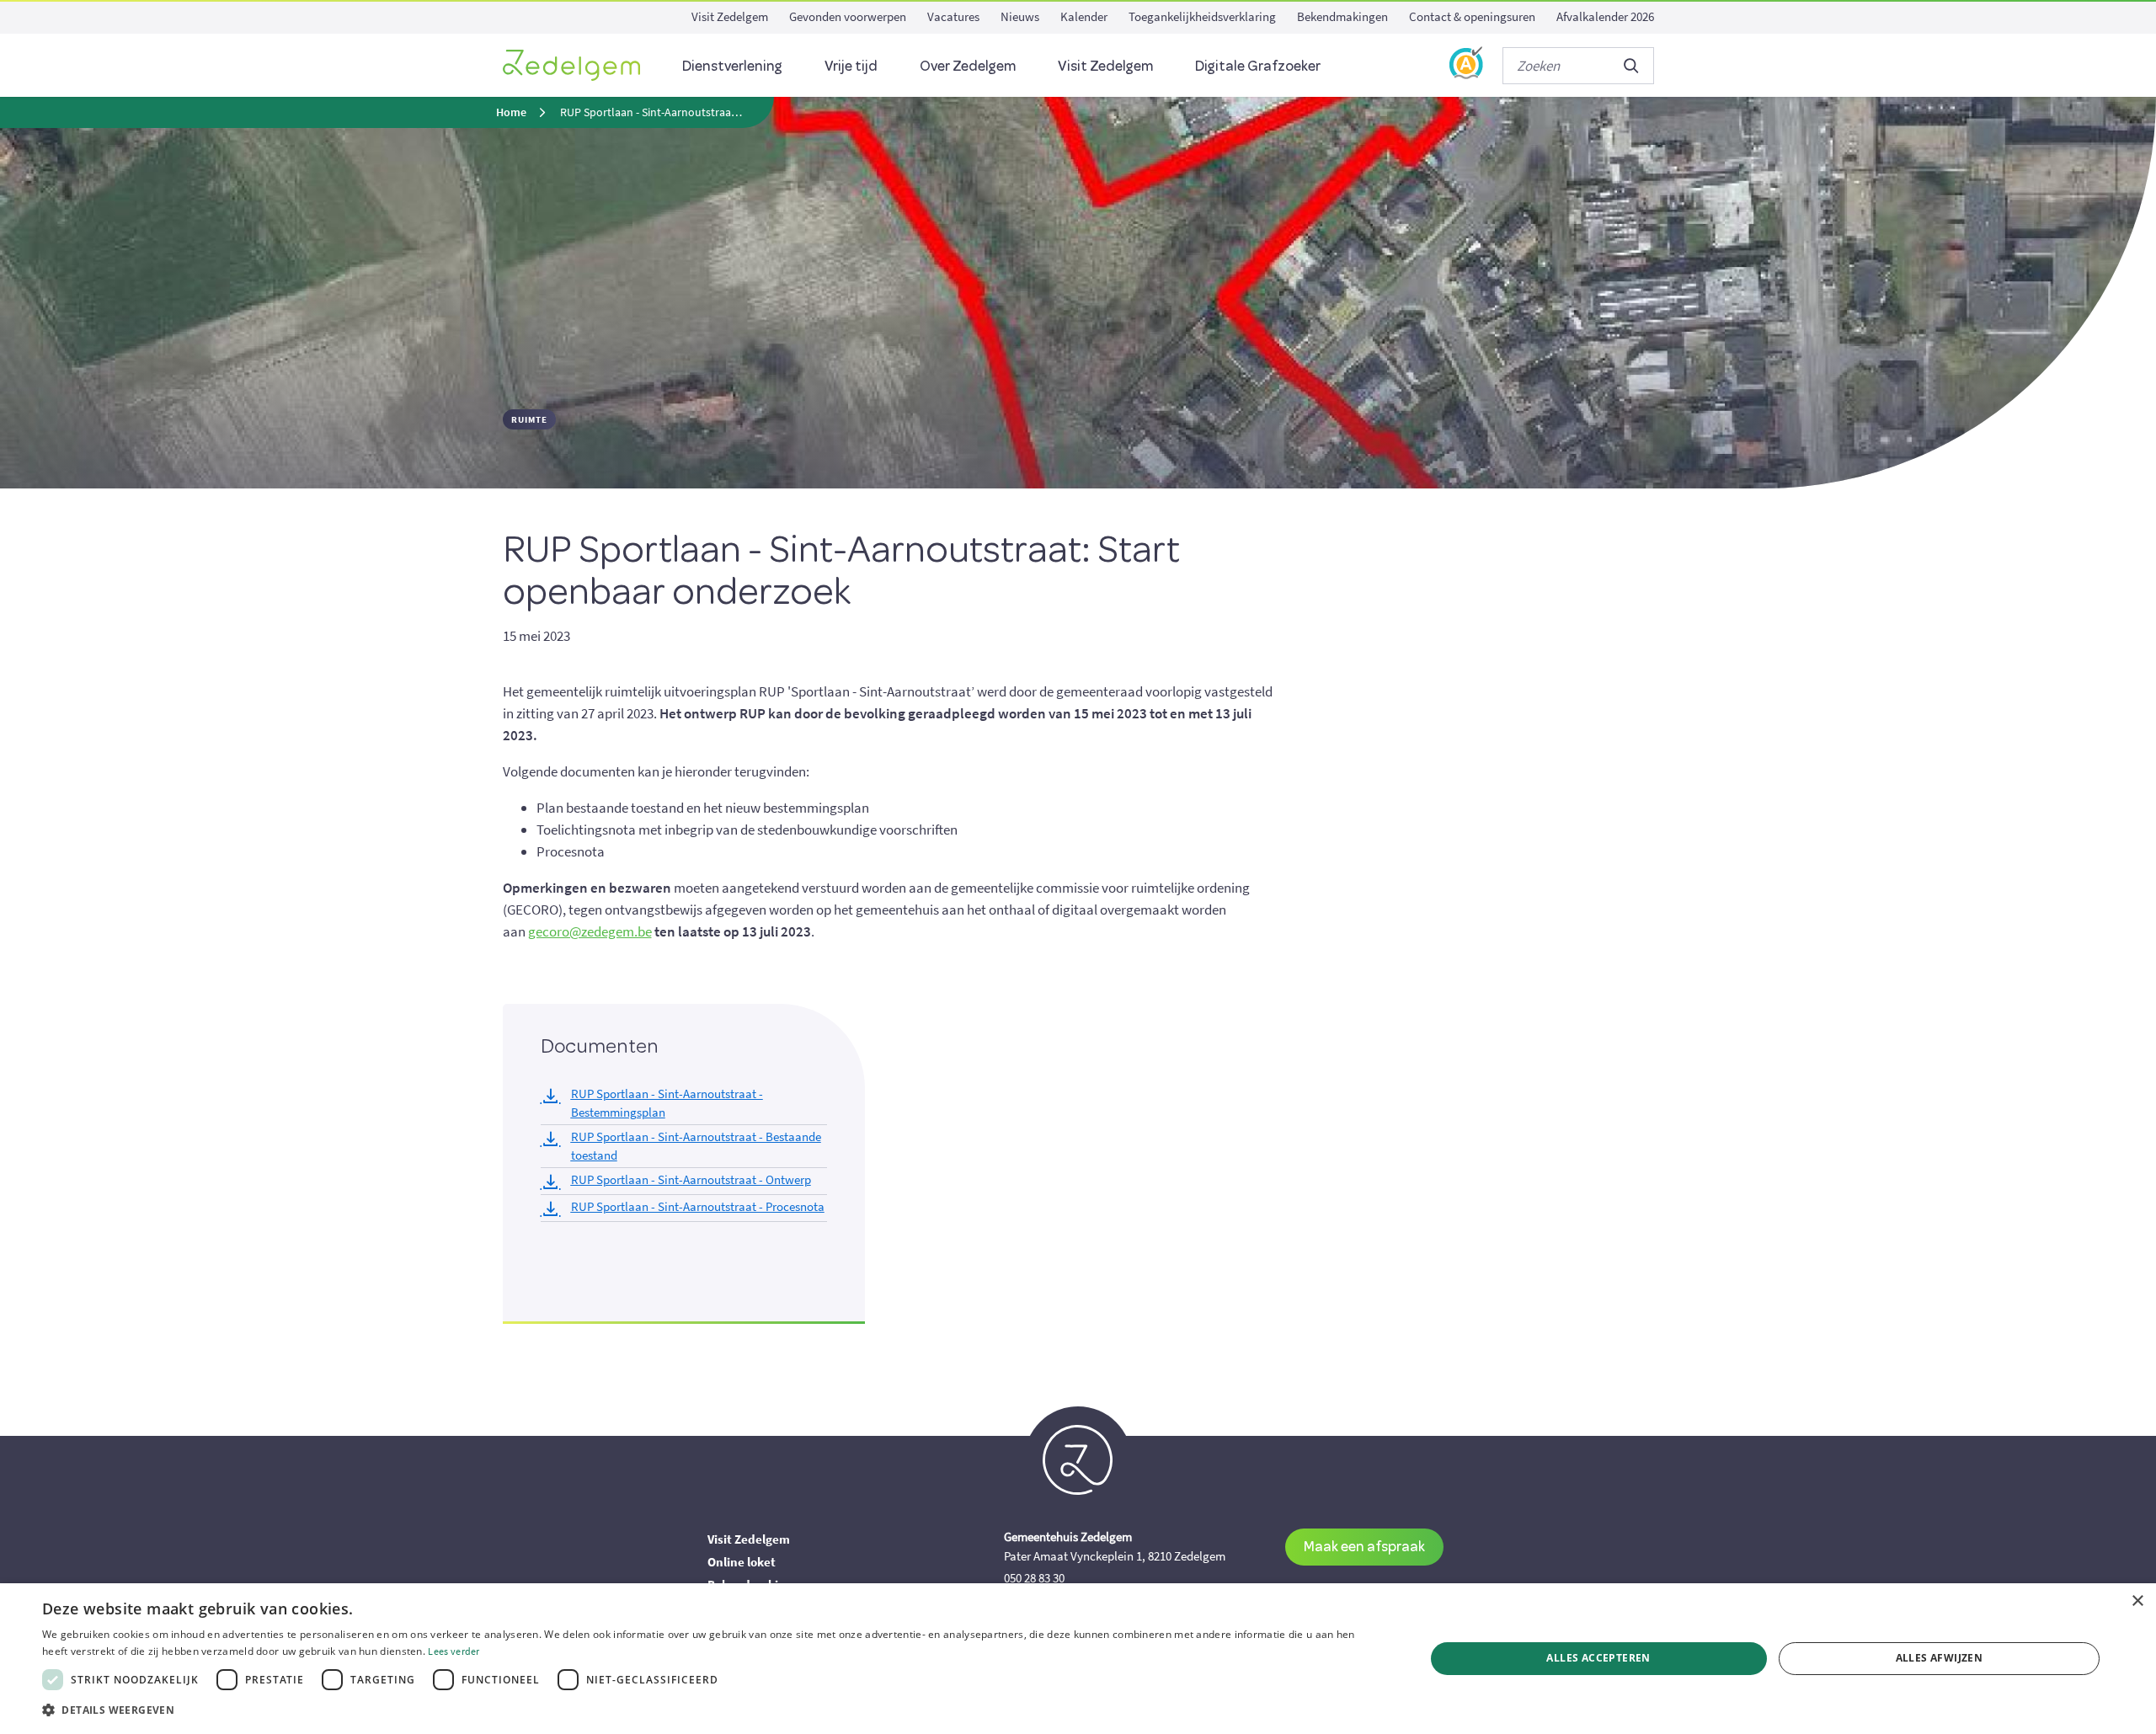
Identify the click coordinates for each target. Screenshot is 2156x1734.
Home (511, 112)
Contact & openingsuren (1472, 16)
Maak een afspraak (1364, 1546)
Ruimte (529, 419)
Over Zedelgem (968, 65)
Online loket (742, 1562)
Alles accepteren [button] (1598, 1658)
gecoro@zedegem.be (590, 931)
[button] (713, 1710)
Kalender (1084, 16)
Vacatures (953, 16)
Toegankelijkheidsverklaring (1202, 16)
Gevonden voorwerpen (848, 16)
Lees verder (454, 1651)
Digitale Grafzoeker (1258, 65)
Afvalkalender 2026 (1605, 16)
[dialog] (1078, 1659)
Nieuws (1020, 16)
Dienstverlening (732, 65)
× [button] (2137, 1601)
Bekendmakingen (1342, 16)
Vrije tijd (851, 65)
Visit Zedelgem (730, 16)
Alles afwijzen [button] (1940, 1658)
